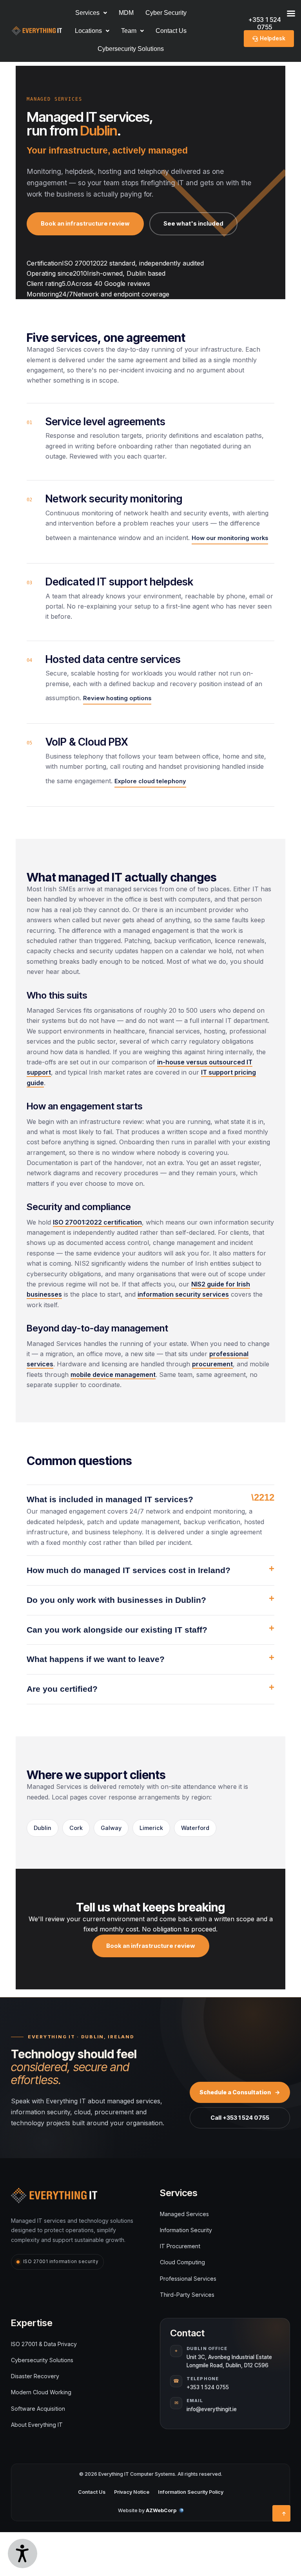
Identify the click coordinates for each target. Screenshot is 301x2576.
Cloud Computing (182, 2262)
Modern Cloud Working (41, 2392)
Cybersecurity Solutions (131, 49)
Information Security (186, 2230)
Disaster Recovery (35, 2376)
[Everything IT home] (54, 2196)
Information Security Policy (191, 2492)
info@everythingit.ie (212, 2409)
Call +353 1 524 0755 (240, 2118)
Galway (111, 1828)
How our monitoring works (230, 538)
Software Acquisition (38, 2409)
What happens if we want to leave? (96, 1659)
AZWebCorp (161, 2510)
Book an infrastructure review (85, 224)
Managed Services (184, 2214)
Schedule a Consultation (240, 2092)
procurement (212, 1364)
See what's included (193, 224)
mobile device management (113, 1375)
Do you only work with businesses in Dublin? (116, 1600)
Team (129, 31)
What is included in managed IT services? (110, 1499)
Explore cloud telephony (150, 781)
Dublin (43, 1828)
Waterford (195, 1828)
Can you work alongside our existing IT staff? (117, 1630)
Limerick (151, 1828)
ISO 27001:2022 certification (97, 1222)
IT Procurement (180, 2246)
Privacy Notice (132, 2492)
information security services (183, 1294)
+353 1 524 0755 (208, 2387)
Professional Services (188, 2279)
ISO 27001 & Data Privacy (44, 2344)
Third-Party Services (187, 2295)
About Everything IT (37, 2425)
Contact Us (171, 31)
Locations (88, 31)
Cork (76, 1828)
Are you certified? (62, 1689)
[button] (92, 31)
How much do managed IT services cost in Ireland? (129, 1570)
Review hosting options (117, 698)
